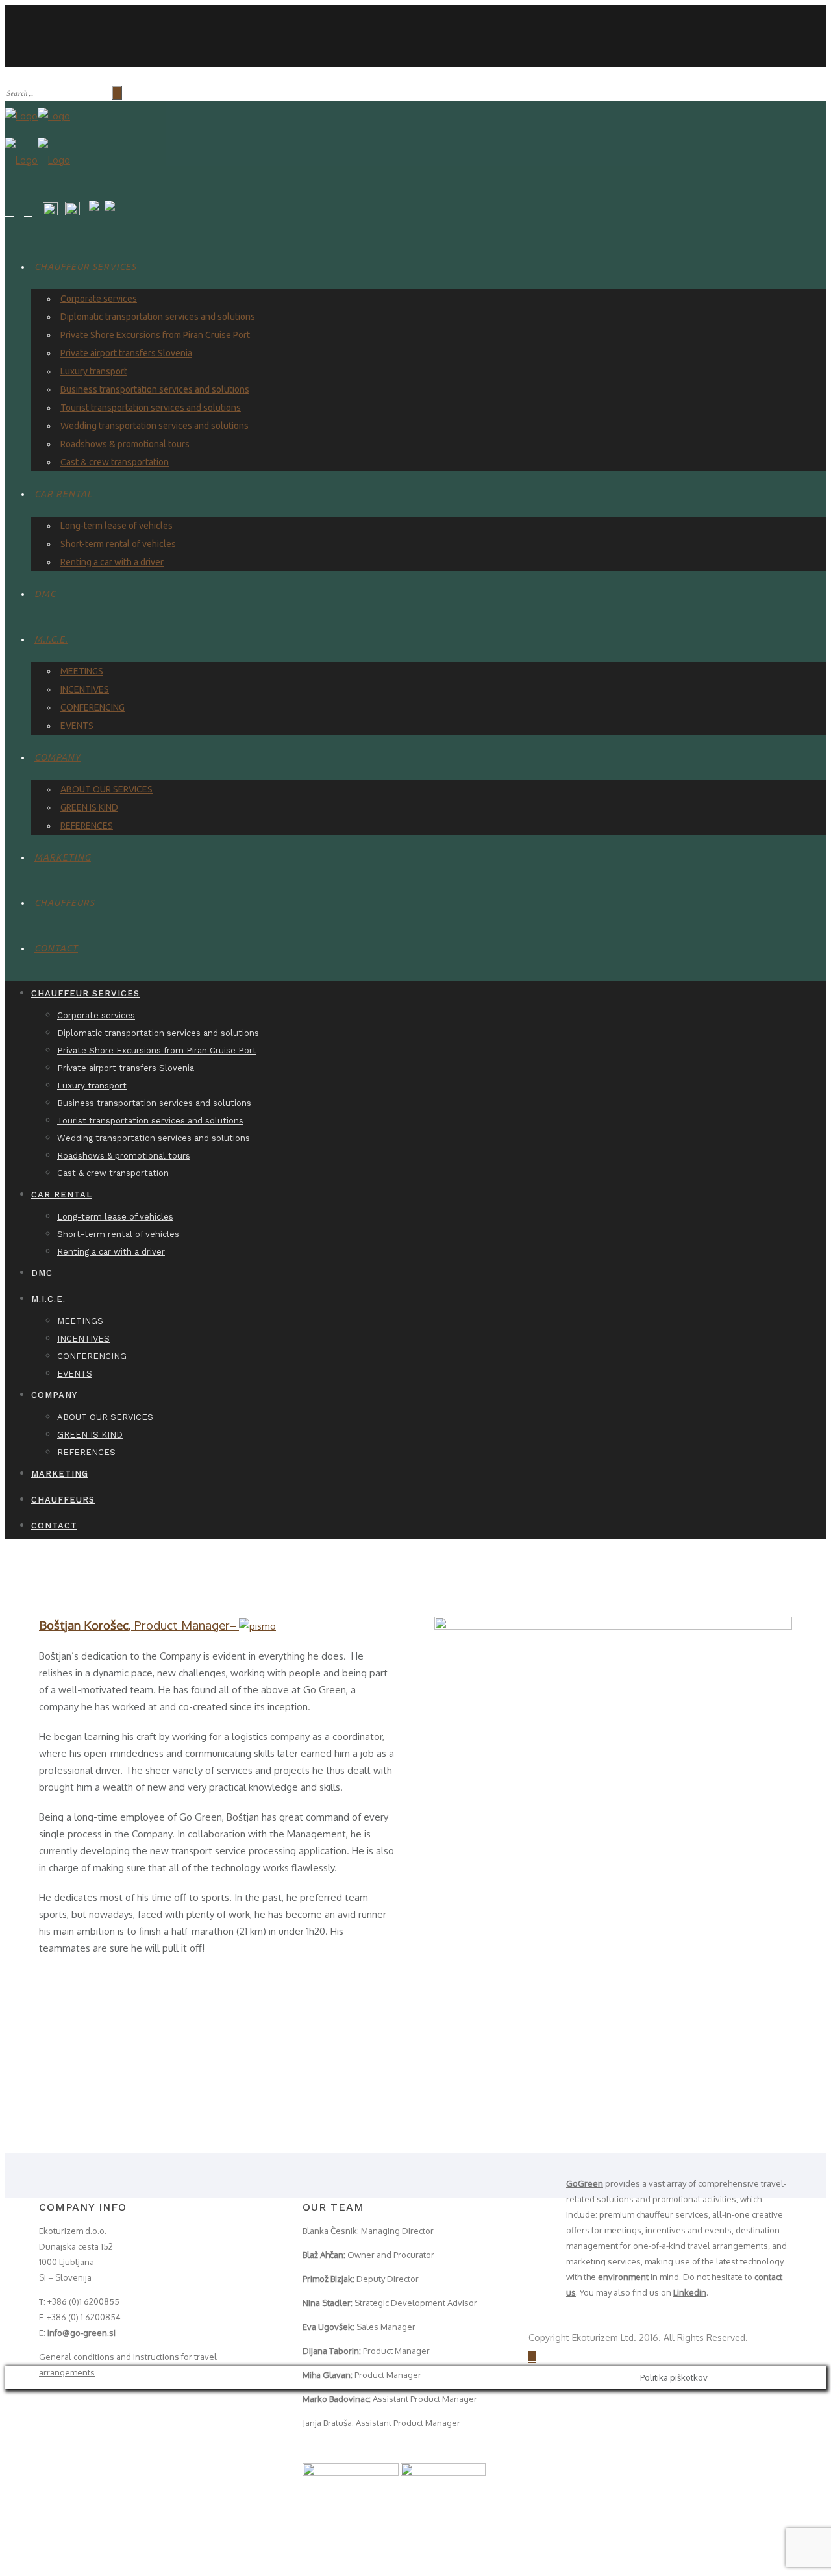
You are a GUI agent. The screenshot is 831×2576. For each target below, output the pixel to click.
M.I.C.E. (51, 639)
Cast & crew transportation (115, 462)
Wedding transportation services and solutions (155, 426)
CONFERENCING (93, 707)
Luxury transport (94, 371)
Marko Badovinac (336, 2399)
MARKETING (63, 857)
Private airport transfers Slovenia (126, 353)
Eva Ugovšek (328, 2327)
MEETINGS (82, 671)
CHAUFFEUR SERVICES (85, 267)
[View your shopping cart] (822, 154)
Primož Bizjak (328, 2279)
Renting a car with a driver (112, 562)
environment (623, 2277)
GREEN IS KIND (89, 807)
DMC (45, 594)
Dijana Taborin (331, 2351)
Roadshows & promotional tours (125, 444)
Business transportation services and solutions (155, 389)
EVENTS (77, 726)
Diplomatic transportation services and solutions (158, 317)
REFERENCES (87, 826)
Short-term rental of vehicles (118, 544)
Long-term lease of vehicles (117, 526)
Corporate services (99, 299)
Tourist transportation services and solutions (151, 408)
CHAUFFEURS (65, 903)
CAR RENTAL (63, 494)
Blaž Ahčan (323, 2255)
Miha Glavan (327, 2375)
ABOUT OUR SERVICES (106, 789)
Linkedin (690, 2292)
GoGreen (585, 2183)
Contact (56, 948)
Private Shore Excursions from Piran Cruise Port (155, 335)
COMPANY (57, 757)
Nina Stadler (327, 2303)
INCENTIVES (85, 689)
